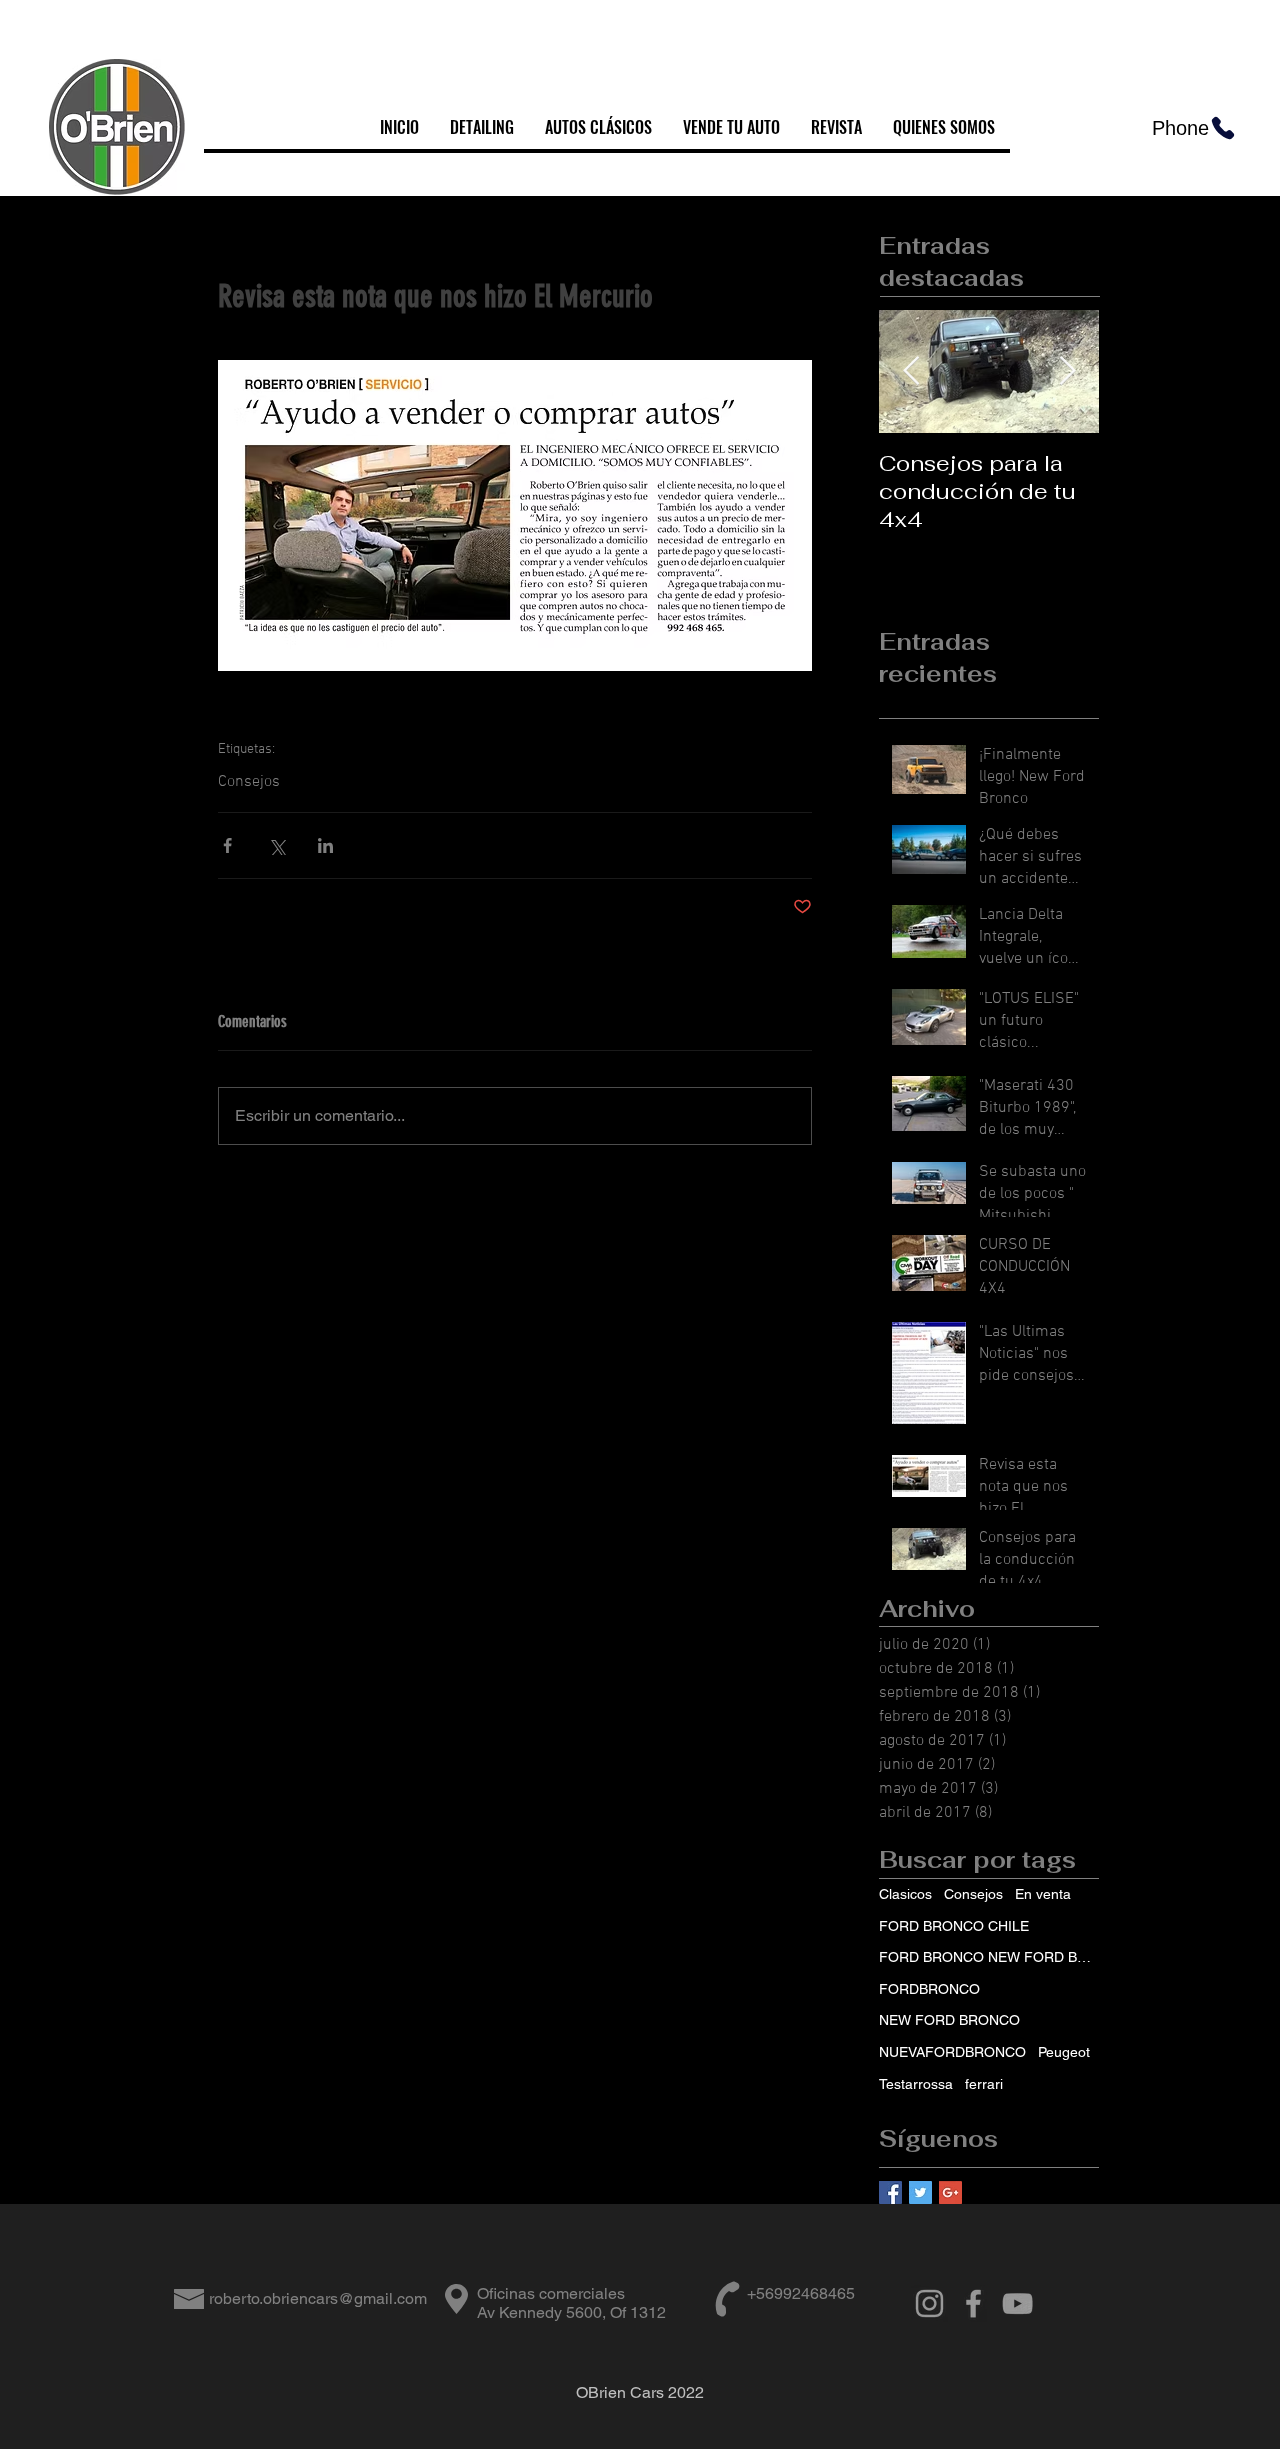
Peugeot (1064, 2052)
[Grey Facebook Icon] (973, 2303)
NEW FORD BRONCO (949, 2020)
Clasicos (905, 1894)
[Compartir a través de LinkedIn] (325, 845)
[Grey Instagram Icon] (929, 2303)
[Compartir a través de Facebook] (227, 845)
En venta (1043, 1894)
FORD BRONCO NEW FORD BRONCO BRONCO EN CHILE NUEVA (989, 1957)
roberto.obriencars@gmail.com (318, 2298)
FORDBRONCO (929, 1989)
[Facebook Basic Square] (890, 2192)
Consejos (249, 782)
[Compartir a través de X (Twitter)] (276, 845)
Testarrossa (916, 2084)
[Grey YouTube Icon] (1017, 2303)
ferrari (984, 2084)
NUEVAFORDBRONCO (952, 2052)
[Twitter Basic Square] (920, 2192)
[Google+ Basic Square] (950, 2192)
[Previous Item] (911, 372)
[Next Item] (1067, 372)
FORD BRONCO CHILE (954, 1926)
